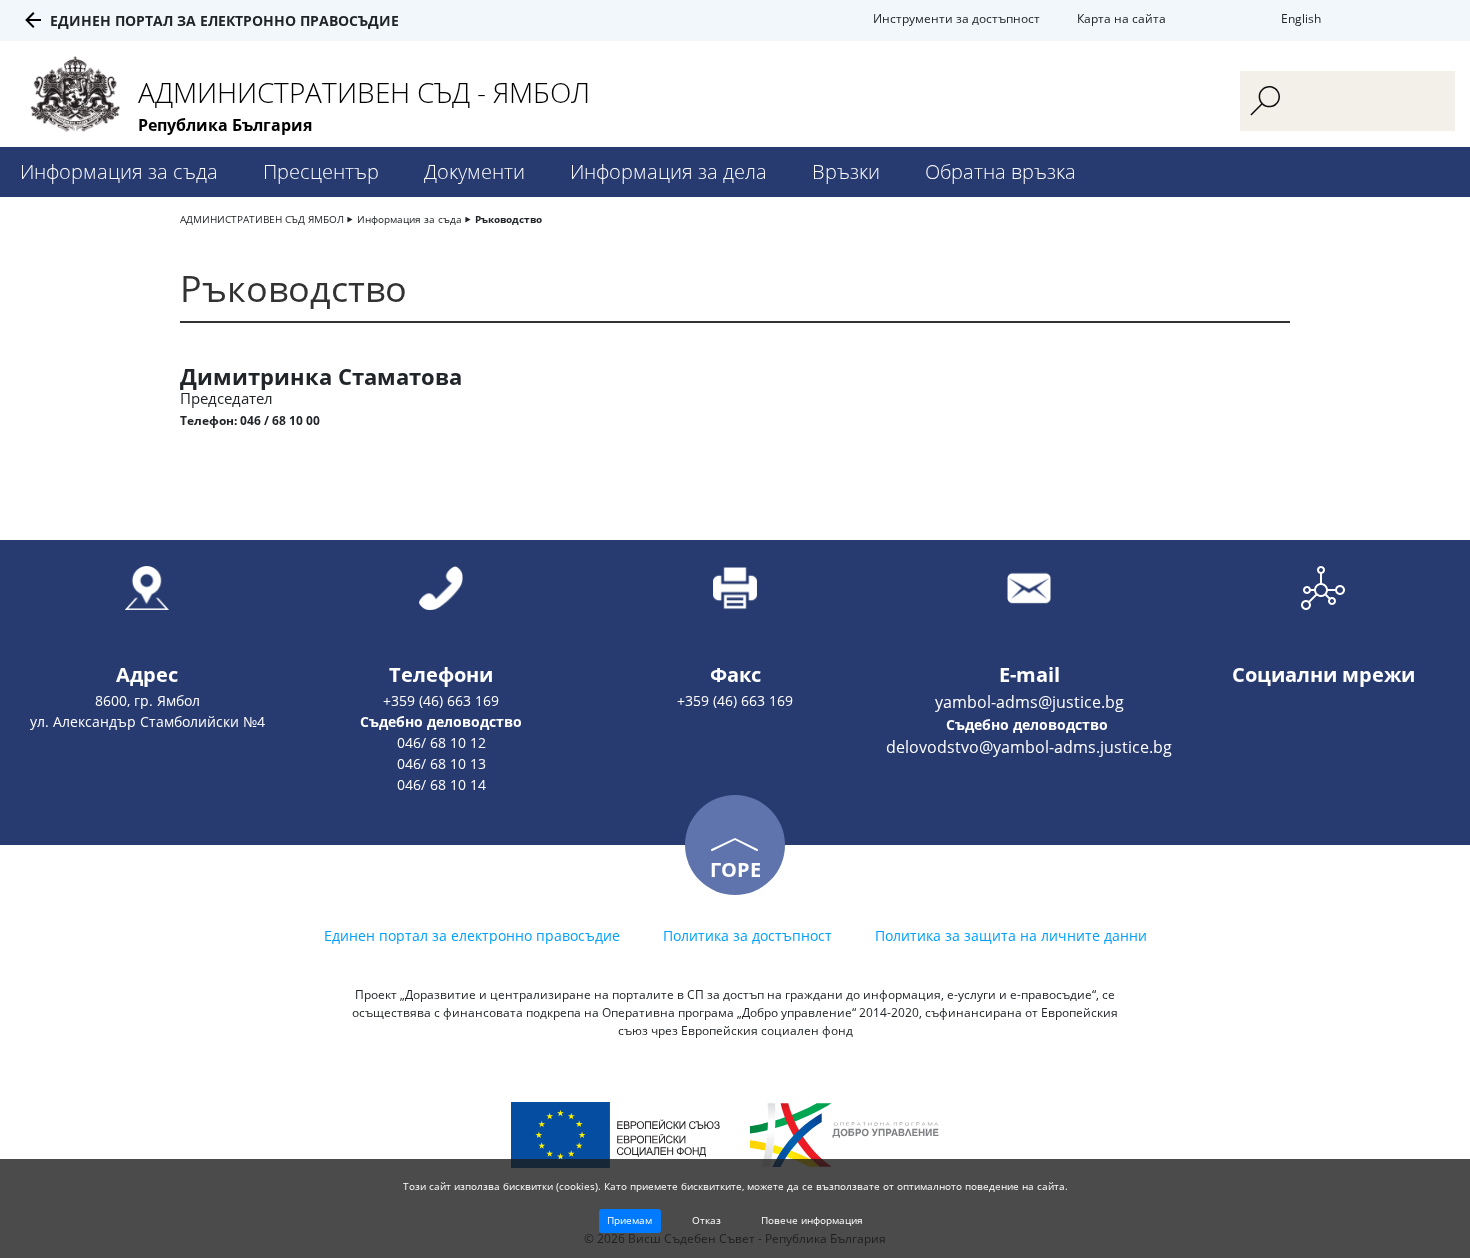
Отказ (706, 1220)
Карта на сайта (1121, 18)
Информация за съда (119, 171)
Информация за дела (668, 171)
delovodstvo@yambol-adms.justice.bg (1029, 747)
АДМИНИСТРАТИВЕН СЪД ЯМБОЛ (262, 219)
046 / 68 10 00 (280, 420)
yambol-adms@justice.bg (1029, 702)
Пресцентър (321, 171)
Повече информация (812, 1220)
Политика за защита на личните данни (1011, 935)
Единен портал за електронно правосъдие (224, 20)
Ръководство (508, 219)
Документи (474, 171)
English (1301, 18)
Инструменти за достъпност (956, 18)
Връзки (846, 171)
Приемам (629, 1220)
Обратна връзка (1000, 171)
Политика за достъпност (747, 935)
